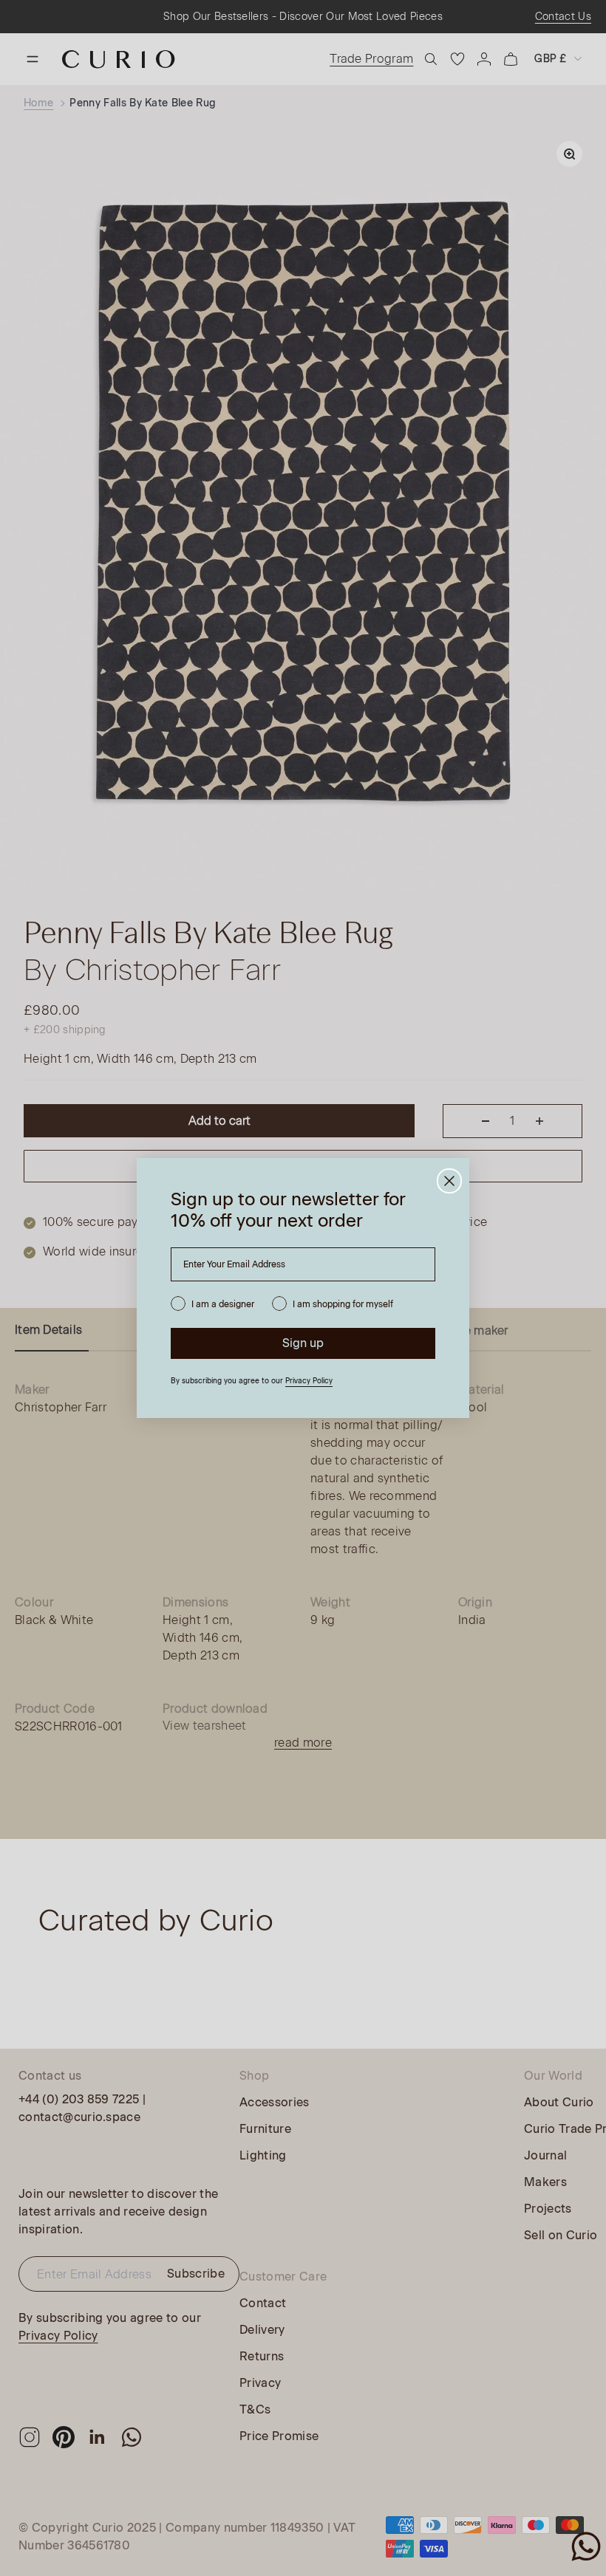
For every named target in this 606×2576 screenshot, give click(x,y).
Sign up (303, 1343)
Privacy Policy (309, 1381)
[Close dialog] (449, 1181)
